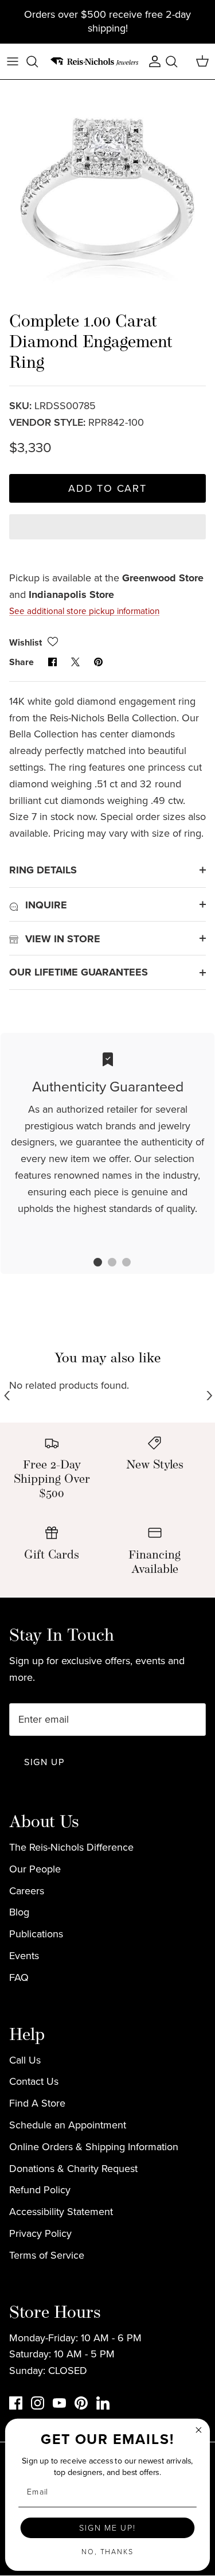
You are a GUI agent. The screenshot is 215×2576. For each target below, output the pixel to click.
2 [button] (106, 1264)
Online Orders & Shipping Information (94, 2147)
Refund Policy (40, 2190)
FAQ (19, 1977)
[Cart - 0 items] (202, 61)
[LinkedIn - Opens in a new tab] (103, 2403)
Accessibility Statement (61, 2212)
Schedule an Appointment (68, 2125)
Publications (36, 1934)
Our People (35, 1869)
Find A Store (37, 2103)
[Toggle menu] (13, 61)
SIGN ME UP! (107, 2528)
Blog (19, 1912)
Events (24, 1956)
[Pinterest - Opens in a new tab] (81, 2403)
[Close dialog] (199, 2430)
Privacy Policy (40, 2233)
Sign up (44, 1762)
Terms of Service (47, 2255)
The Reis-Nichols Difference (71, 1847)
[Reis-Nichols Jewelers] (95, 61)
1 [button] (92, 1264)
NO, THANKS (107, 2552)
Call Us (25, 2060)
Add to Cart (107, 488)
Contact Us (34, 2081)
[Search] (38, 61)
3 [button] (120, 1264)
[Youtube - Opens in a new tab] (59, 2403)
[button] (107, 537)
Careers (27, 1891)
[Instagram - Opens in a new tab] (38, 2403)
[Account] (152, 61)
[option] (107, 187)
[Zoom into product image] (107, 187)
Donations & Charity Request (73, 2169)
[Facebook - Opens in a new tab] (16, 2403)
